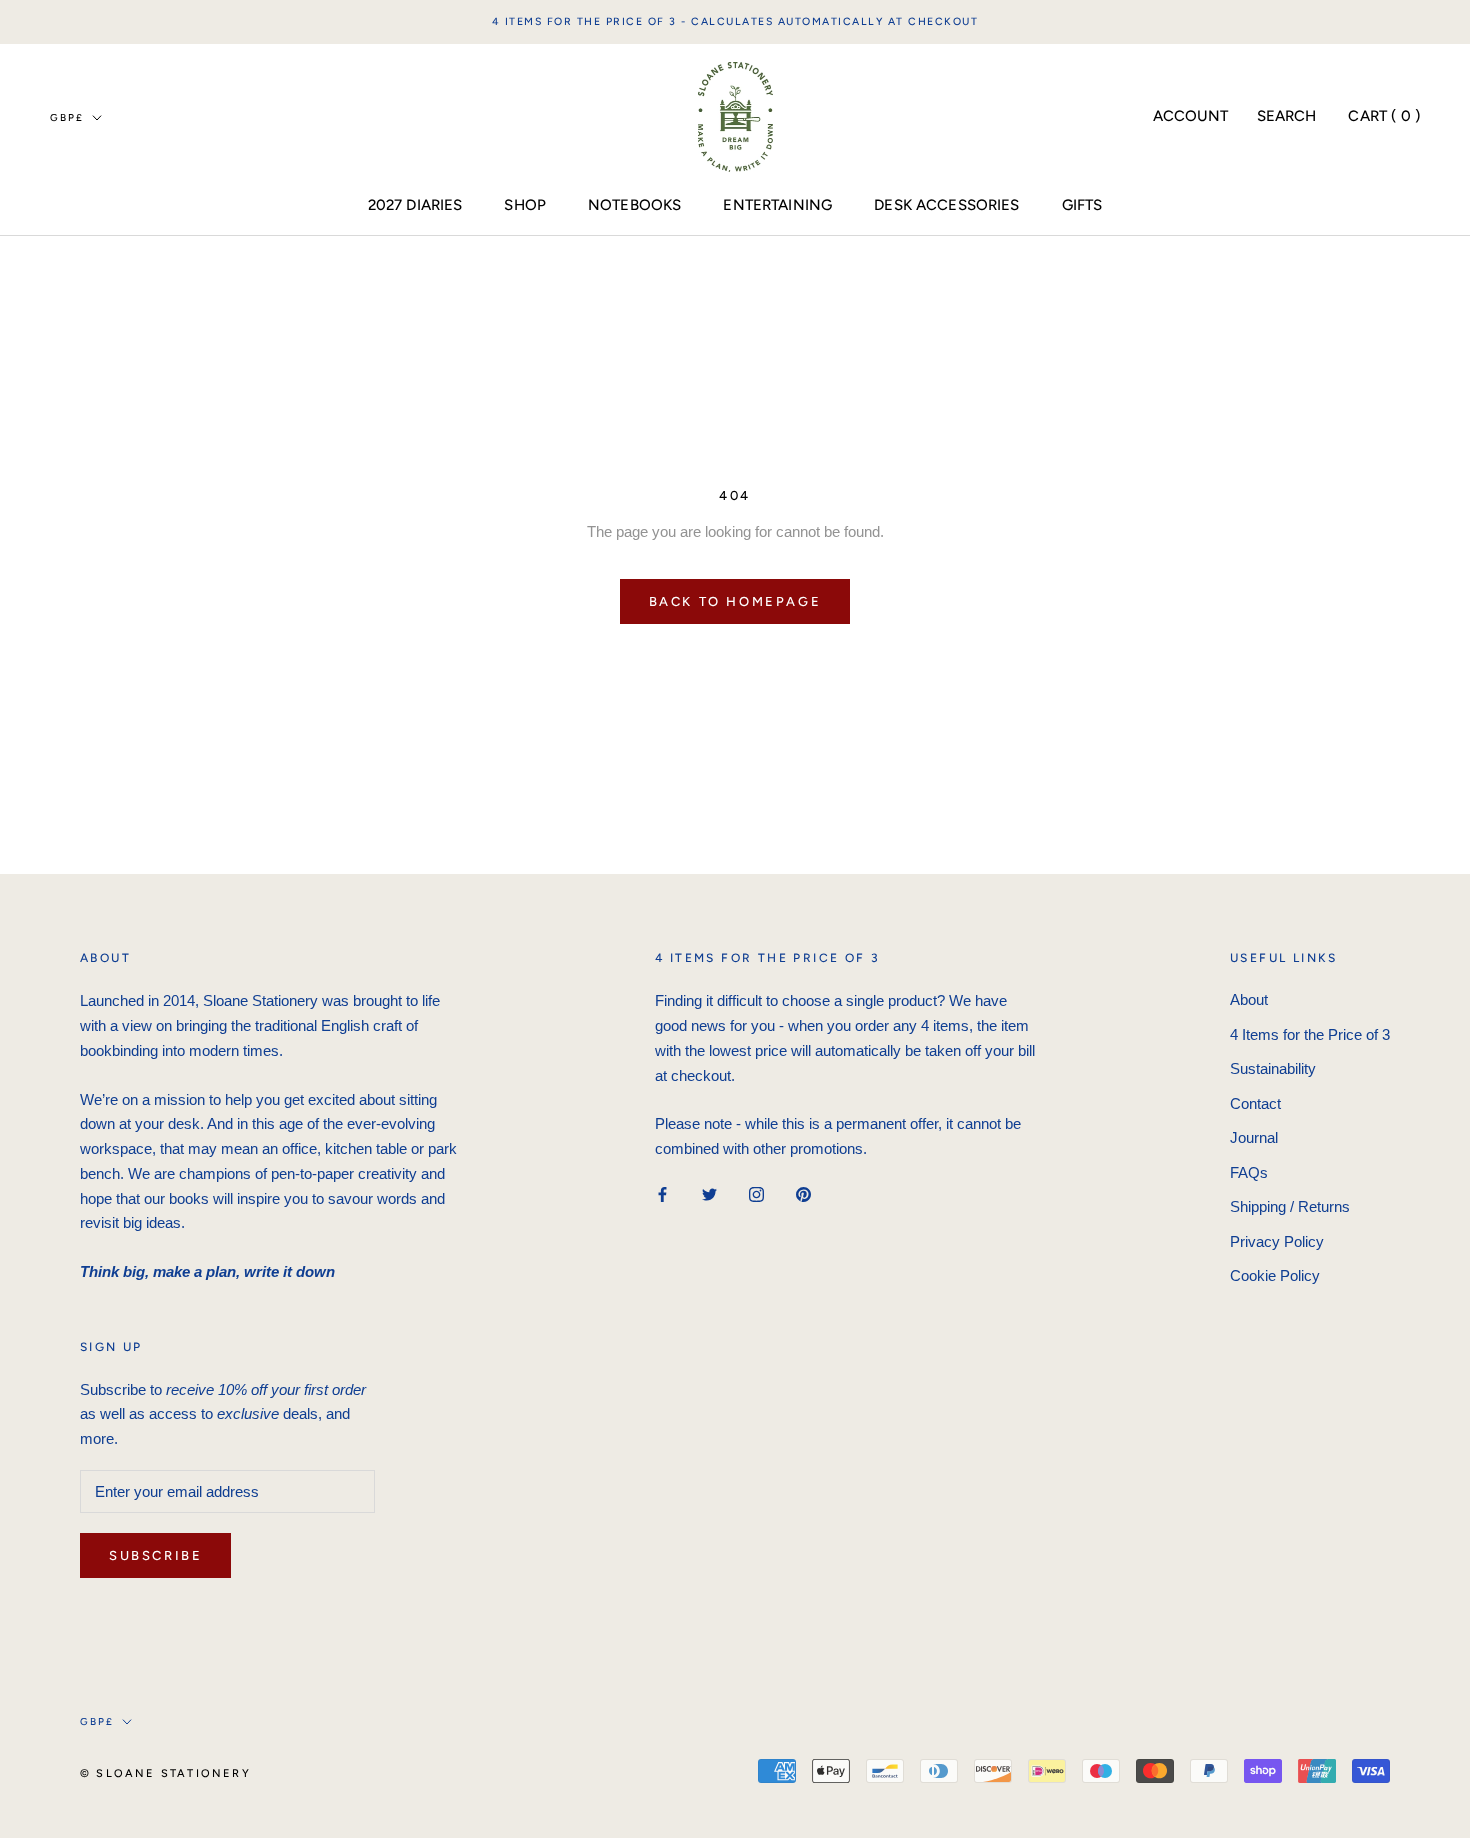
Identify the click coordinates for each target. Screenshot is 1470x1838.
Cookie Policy (1275, 1275)
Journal (1254, 1137)
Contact (1255, 1103)
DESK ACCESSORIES (946, 205)
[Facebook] (662, 1194)
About (1249, 999)
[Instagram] (756, 1194)
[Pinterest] (803, 1194)
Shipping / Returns (1290, 1206)
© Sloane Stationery (165, 1773)
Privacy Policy (1277, 1241)
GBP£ (67, 117)
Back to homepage (735, 601)
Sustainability (1273, 1068)
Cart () (1384, 116)
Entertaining (777, 205)
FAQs (1249, 1172)
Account (1191, 116)
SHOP (525, 205)
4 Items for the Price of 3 (1310, 1034)
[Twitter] (709, 1194)
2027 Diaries (415, 205)
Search (1287, 116)
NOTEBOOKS (634, 205)
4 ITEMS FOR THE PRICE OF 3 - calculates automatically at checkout (735, 21)
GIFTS (1082, 205)
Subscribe (155, 1555)
